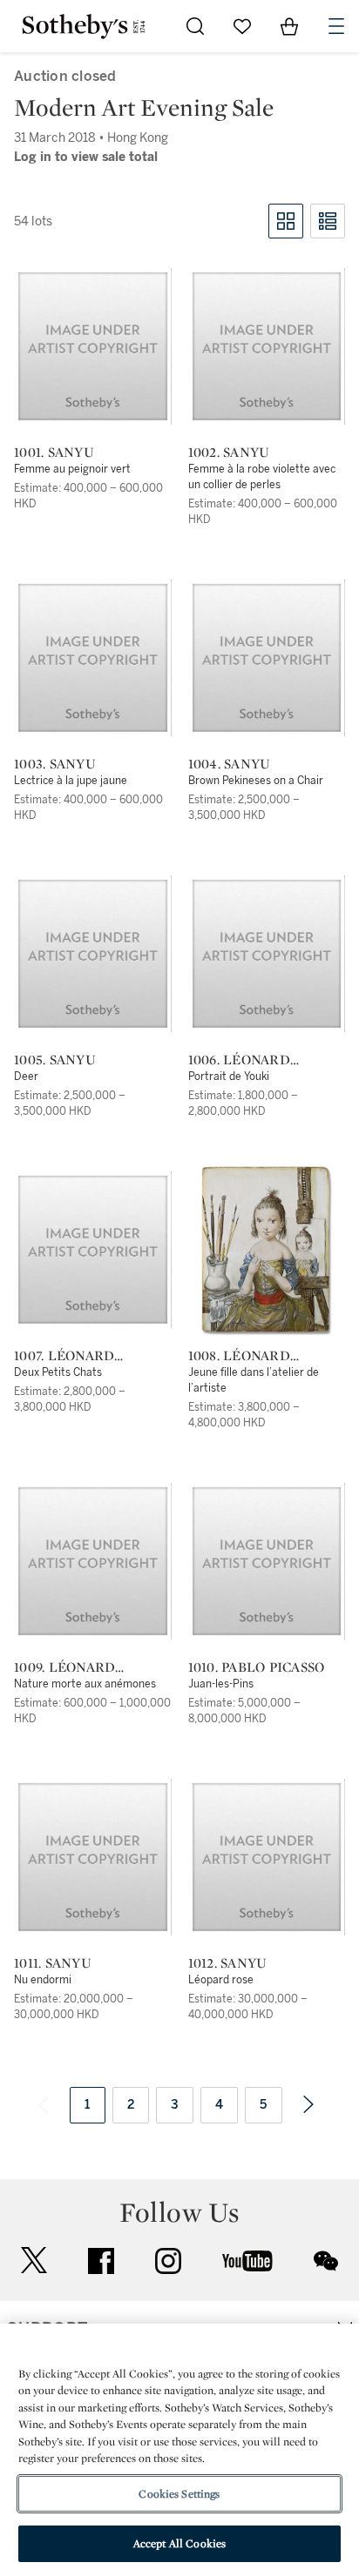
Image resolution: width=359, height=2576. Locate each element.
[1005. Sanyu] (93, 954)
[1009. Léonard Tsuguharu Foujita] (93, 1561)
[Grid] (286, 221)
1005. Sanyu (55, 1060)
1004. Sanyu (230, 764)
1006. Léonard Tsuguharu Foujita (264, 1060)
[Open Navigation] (336, 26)
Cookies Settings (179, 2494)
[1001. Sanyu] (93, 346)
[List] (328, 221)
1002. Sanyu (229, 453)
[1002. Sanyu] (267, 346)
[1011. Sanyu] (93, 1857)
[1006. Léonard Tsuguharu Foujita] (267, 954)
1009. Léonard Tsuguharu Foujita (90, 1667)
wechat (326, 2261)
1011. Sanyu (53, 1963)
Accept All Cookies (179, 2543)
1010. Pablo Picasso (257, 1667)
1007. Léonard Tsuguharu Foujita (90, 1356)
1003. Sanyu (55, 764)
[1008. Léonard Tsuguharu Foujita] (266, 1250)
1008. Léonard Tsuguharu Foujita (264, 1356)
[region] (179, 2450)
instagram (168, 2261)
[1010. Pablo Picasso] (267, 1561)
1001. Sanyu (54, 453)
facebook (101, 2261)
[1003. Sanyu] (93, 658)
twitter (34, 2261)
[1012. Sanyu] (267, 1857)
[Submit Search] (195, 26)
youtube (247, 2261)
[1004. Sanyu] (267, 658)
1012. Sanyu (228, 1963)
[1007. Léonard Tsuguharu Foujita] (93, 1250)
